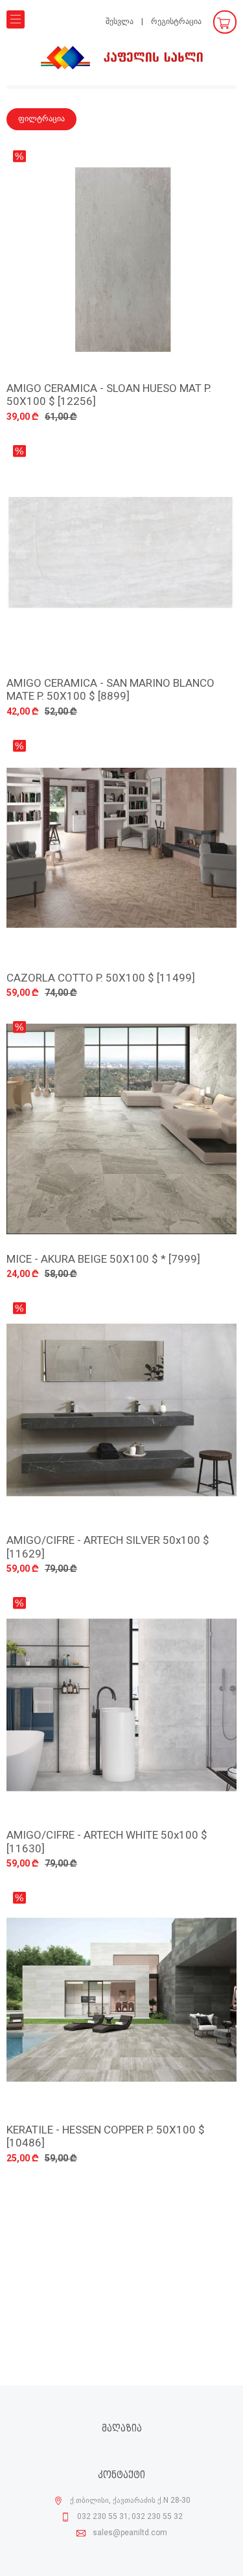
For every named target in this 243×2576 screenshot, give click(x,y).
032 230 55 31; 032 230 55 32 (130, 2517)
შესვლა (120, 22)
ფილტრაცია (41, 119)
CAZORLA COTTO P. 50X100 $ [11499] (101, 979)
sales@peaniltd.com (130, 2533)
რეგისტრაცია (176, 22)
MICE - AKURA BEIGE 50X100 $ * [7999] (103, 1260)
